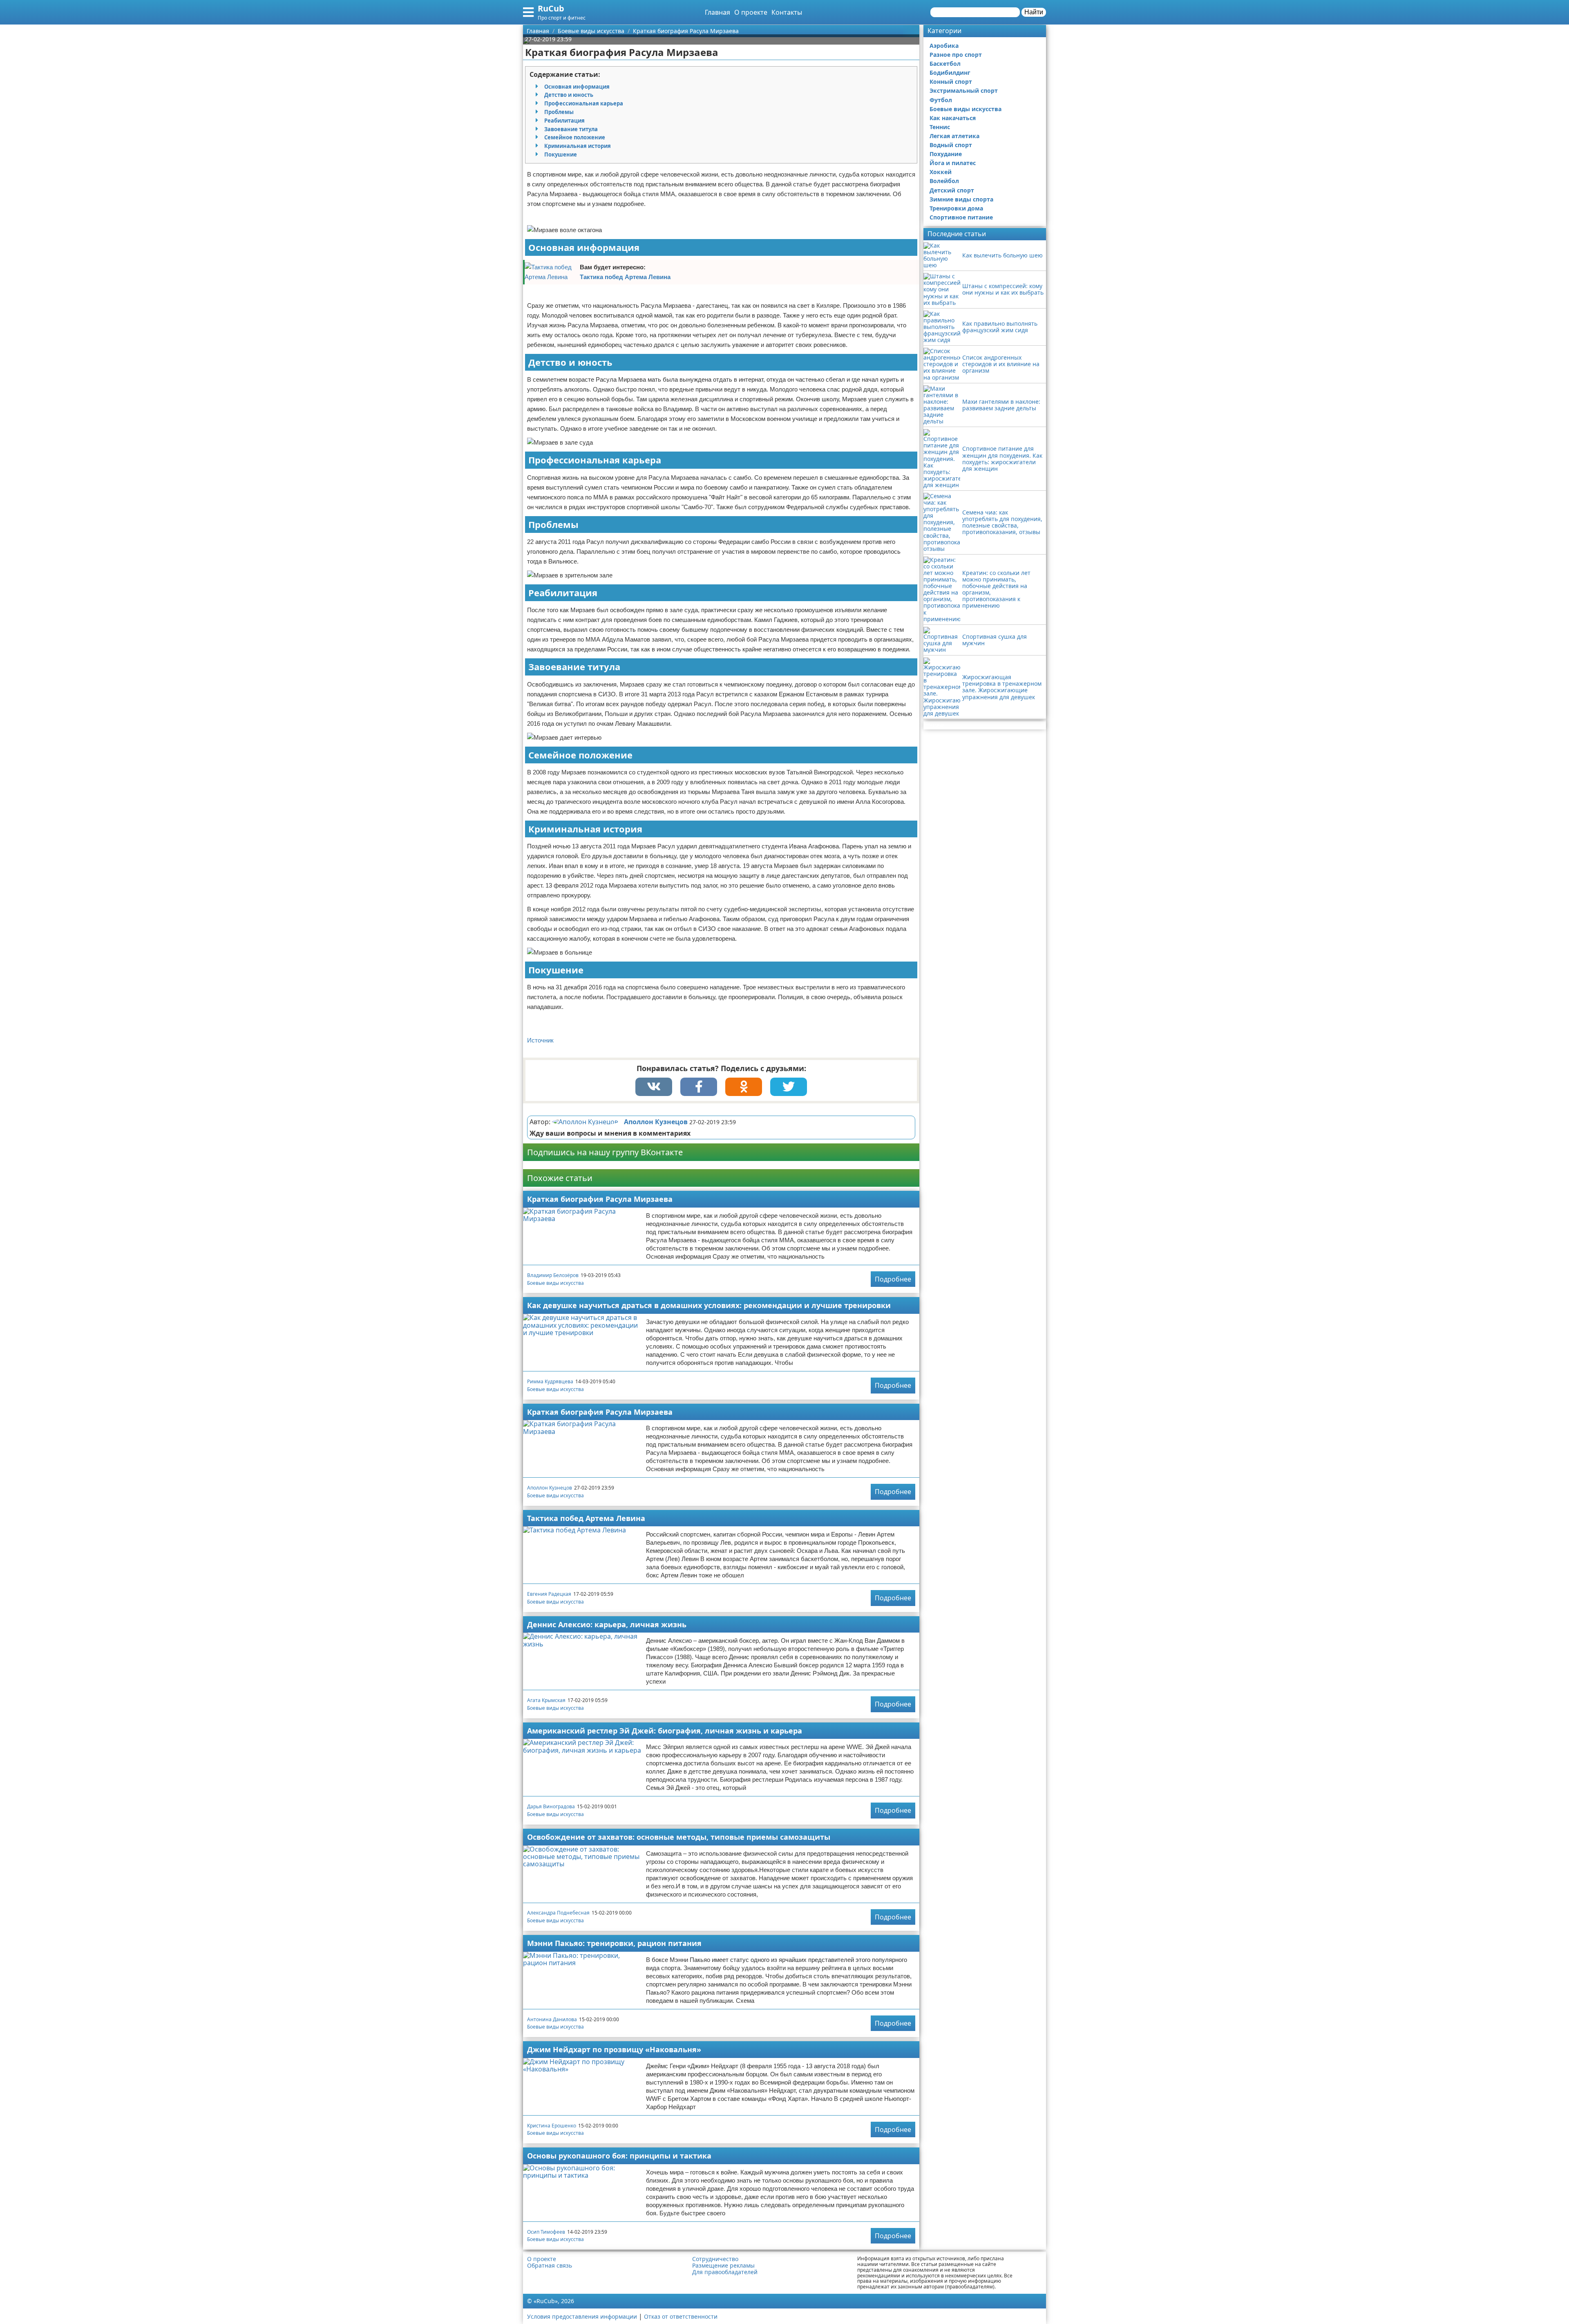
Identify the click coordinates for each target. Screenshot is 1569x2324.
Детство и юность (569, 95)
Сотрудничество (715, 2259)
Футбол (941, 100)
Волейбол (944, 181)
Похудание (946, 154)
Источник (540, 1040)
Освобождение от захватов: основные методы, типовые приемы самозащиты (679, 1837)
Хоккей (941, 172)
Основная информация (577, 87)
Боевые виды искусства (555, 1283)
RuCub (551, 8)
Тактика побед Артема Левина (625, 277)
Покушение (561, 154)
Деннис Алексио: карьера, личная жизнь (607, 1624)
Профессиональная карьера (584, 103)
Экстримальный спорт (964, 91)
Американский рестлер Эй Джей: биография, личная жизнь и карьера (665, 1731)
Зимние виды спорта (961, 199)
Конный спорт (951, 82)
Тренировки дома (956, 208)
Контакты (787, 12)
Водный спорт (951, 145)
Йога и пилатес (953, 163)
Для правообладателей (725, 2272)
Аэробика (944, 46)
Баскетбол (945, 64)
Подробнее (893, 1279)
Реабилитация (564, 121)
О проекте (751, 12)
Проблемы (559, 112)
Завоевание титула (571, 129)
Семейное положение (575, 137)
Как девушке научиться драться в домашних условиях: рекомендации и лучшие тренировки (709, 1305)
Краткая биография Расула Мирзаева (600, 1199)
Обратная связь (550, 2266)
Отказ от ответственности (681, 2316)
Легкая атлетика (954, 136)
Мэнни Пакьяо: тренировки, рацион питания (614, 1943)
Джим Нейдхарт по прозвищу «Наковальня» (614, 2049)
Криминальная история (578, 146)
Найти (1034, 12)
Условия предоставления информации (582, 2316)
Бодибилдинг (950, 73)
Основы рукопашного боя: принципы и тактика (619, 2156)
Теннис (940, 127)
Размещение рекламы (723, 2266)
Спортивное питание (961, 217)
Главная (717, 12)
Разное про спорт (956, 55)
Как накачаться (953, 118)
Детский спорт (952, 190)
